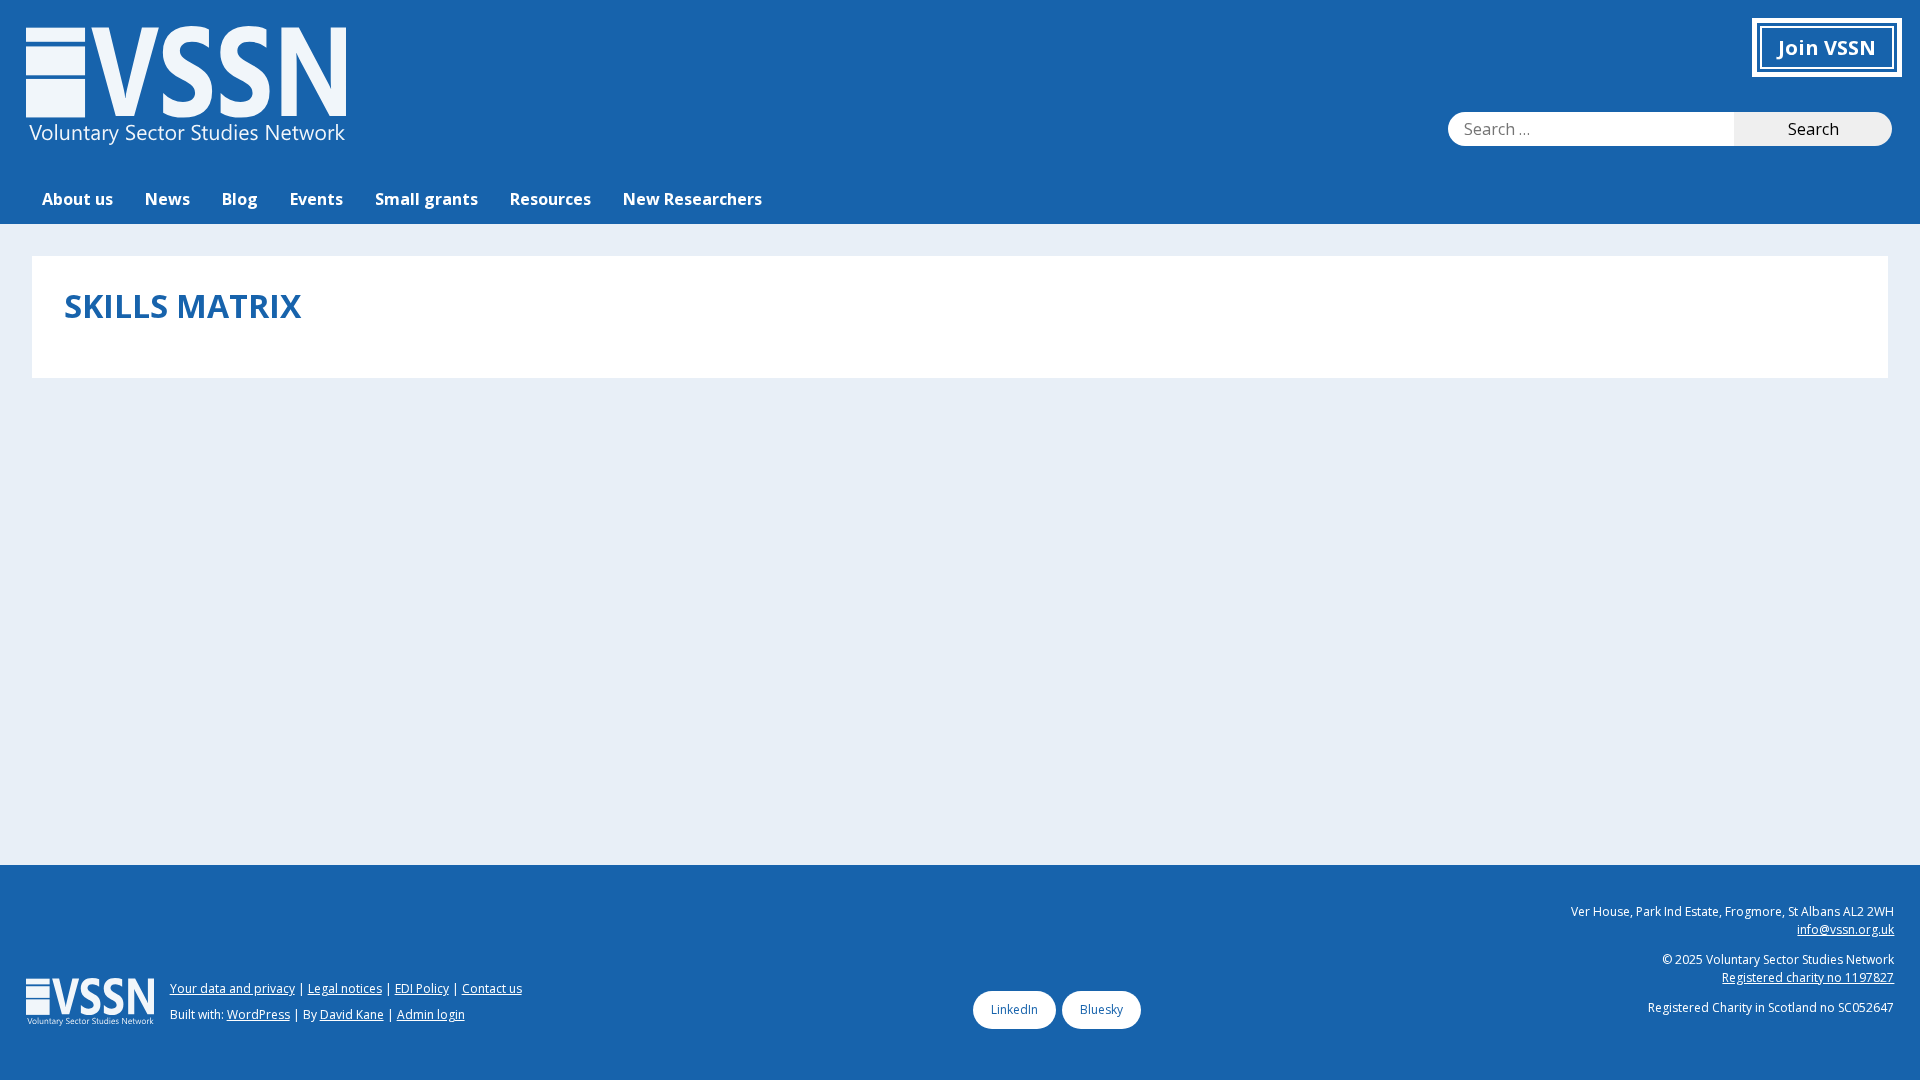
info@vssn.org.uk (1845, 929)
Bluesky (1101, 1009)
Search (1813, 129)
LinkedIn (1014, 1009)
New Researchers (692, 199)
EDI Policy (422, 988)
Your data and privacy (232, 988)
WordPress (258, 1014)
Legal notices (345, 988)
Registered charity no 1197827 (1808, 977)
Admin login (431, 1014)
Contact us (492, 988)
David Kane (352, 1014)
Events (316, 199)
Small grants (426, 199)
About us (77, 199)
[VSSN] (186, 139)
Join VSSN (1827, 47)
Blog (240, 199)
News (167, 199)
